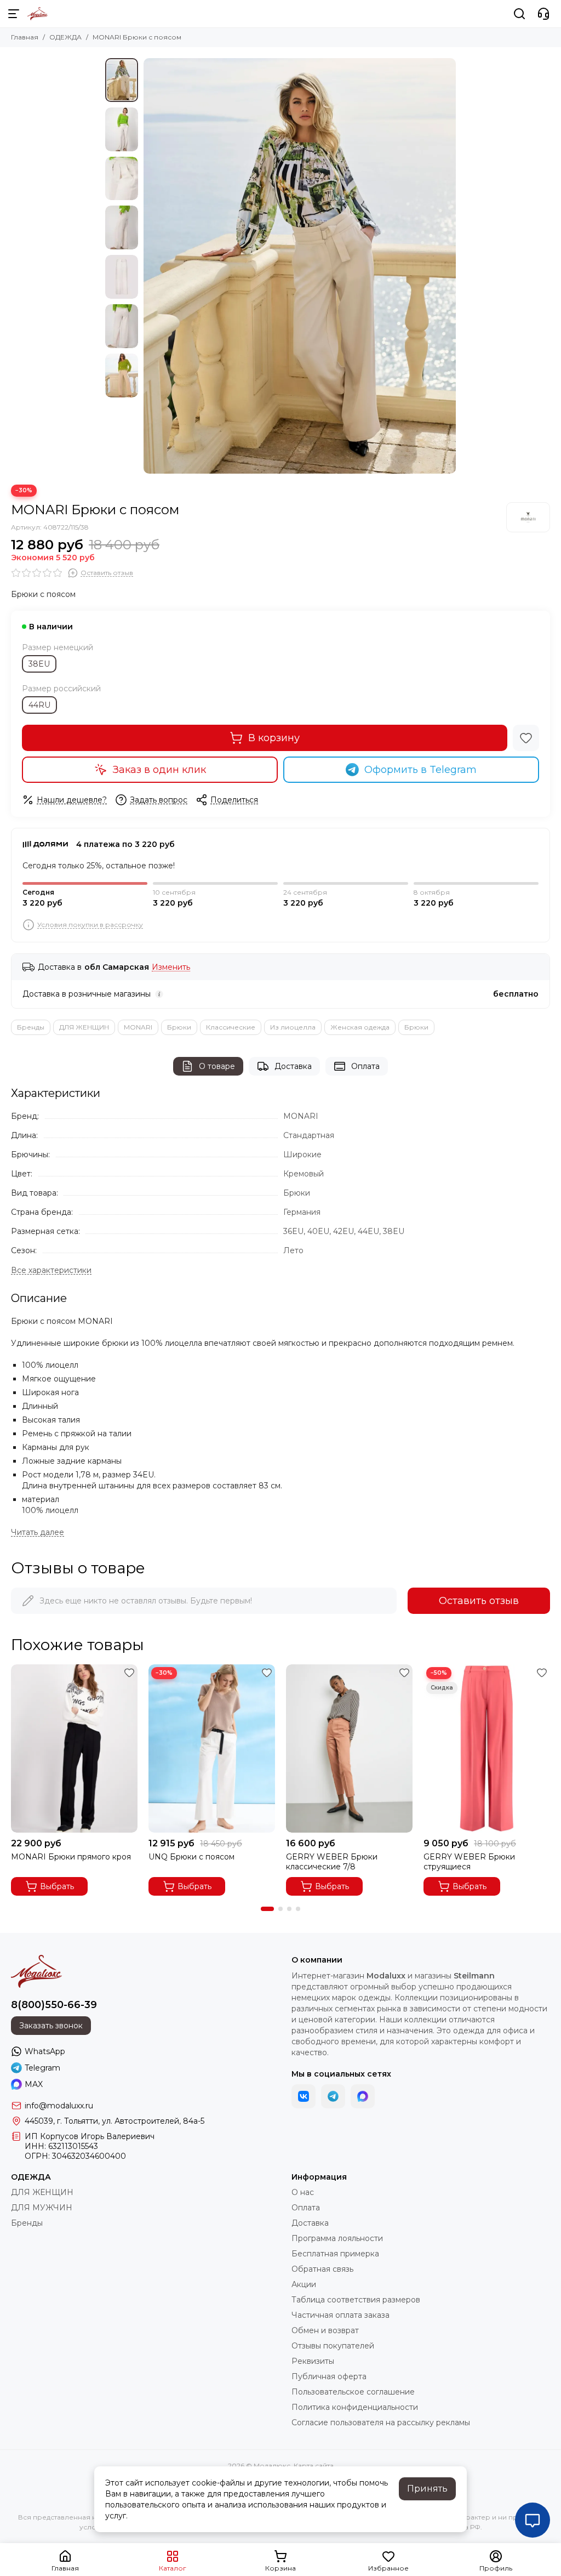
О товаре (217, 1066)
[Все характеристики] (51, 1270)
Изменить (171, 967)
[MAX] (363, 2096)
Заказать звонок (51, 2026)
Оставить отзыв (479, 1601)
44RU (39, 705)
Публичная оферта (329, 2376)
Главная (25, 37)
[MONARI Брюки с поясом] (300, 266)
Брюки (179, 1027)
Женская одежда (360, 1027)
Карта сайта (314, 2466)
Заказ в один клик (159, 770)
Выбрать (57, 1886)
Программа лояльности (337, 2238)
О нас (303, 2192)
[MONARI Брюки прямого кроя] (74, 1748)
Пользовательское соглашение (353, 2392)
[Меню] (14, 14)
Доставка (293, 1066)
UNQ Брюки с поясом (191, 1857)
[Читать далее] (38, 1532)
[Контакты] (543, 14)
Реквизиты (313, 2361)
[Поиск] (519, 14)
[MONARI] (528, 517)
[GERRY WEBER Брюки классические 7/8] (349, 1748)
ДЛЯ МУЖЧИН (42, 2208)
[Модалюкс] (38, 14)
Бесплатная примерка (335, 2254)
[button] (149, 266)
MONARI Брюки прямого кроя (71, 1857)
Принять (427, 2489)
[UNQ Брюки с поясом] (212, 1748)
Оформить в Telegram (420, 770)
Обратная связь (322, 2269)
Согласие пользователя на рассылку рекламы (381, 2423)
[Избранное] (526, 738)
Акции (304, 2284)
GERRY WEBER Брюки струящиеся (469, 1862)
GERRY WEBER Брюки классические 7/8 (332, 1862)
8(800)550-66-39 (54, 2005)
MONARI (138, 1027)
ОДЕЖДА (65, 37)
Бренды (31, 1027)
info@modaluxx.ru (59, 2106)
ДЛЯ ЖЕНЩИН (84, 1027)
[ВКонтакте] (304, 2096)
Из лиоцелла (293, 1027)
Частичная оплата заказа (340, 2315)
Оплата (365, 1066)
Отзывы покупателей (333, 2346)
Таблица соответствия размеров (356, 2300)
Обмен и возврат (325, 2330)
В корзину (274, 738)
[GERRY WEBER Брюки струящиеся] (487, 1748)
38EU (39, 664)
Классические (231, 1027)
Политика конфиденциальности (355, 2407)
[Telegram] (333, 2096)
